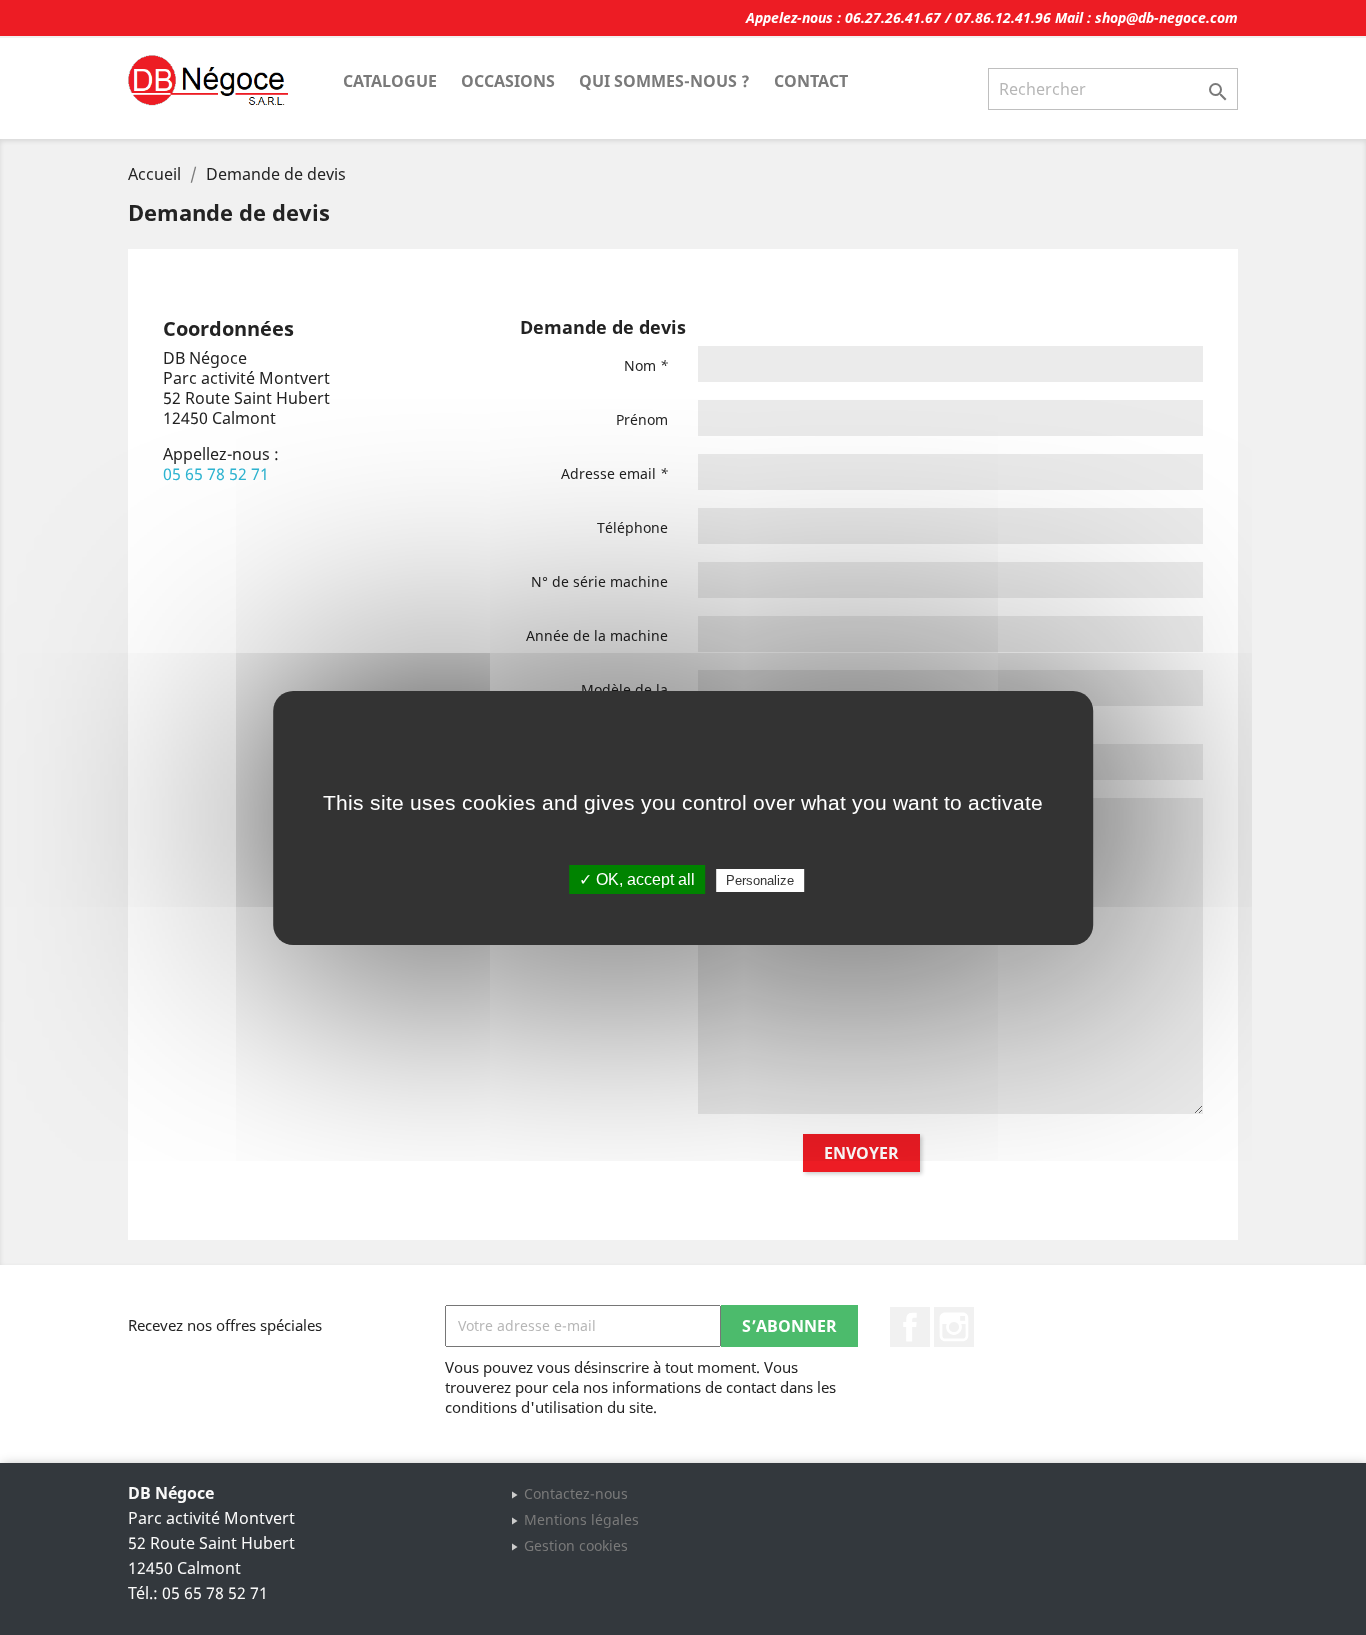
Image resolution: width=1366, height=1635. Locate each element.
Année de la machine (597, 635)
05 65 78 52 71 (216, 474)
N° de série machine (599, 581)
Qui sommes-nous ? (664, 81)
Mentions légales (581, 1519)
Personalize (760, 880)
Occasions (508, 81)
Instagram (954, 1327)
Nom (646, 365)
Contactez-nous (576, 1493)
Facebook (910, 1327)
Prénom (642, 419)
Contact (811, 81)
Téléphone (632, 527)
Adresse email (614, 473)
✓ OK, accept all (637, 879)
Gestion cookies (576, 1545)
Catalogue (390, 81)
